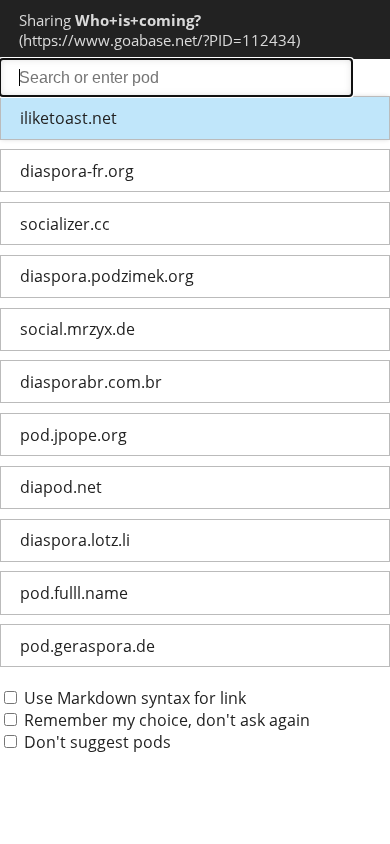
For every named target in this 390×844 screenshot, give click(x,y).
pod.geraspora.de (87, 646)
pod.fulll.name (74, 593)
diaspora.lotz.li (75, 540)
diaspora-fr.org (77, 171)
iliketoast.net (68, 118)
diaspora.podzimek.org (107, 276)
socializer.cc (65, 224)
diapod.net (61, 487)
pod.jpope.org (73, 435)
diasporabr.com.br (91, 382)
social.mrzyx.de (77, 329)
